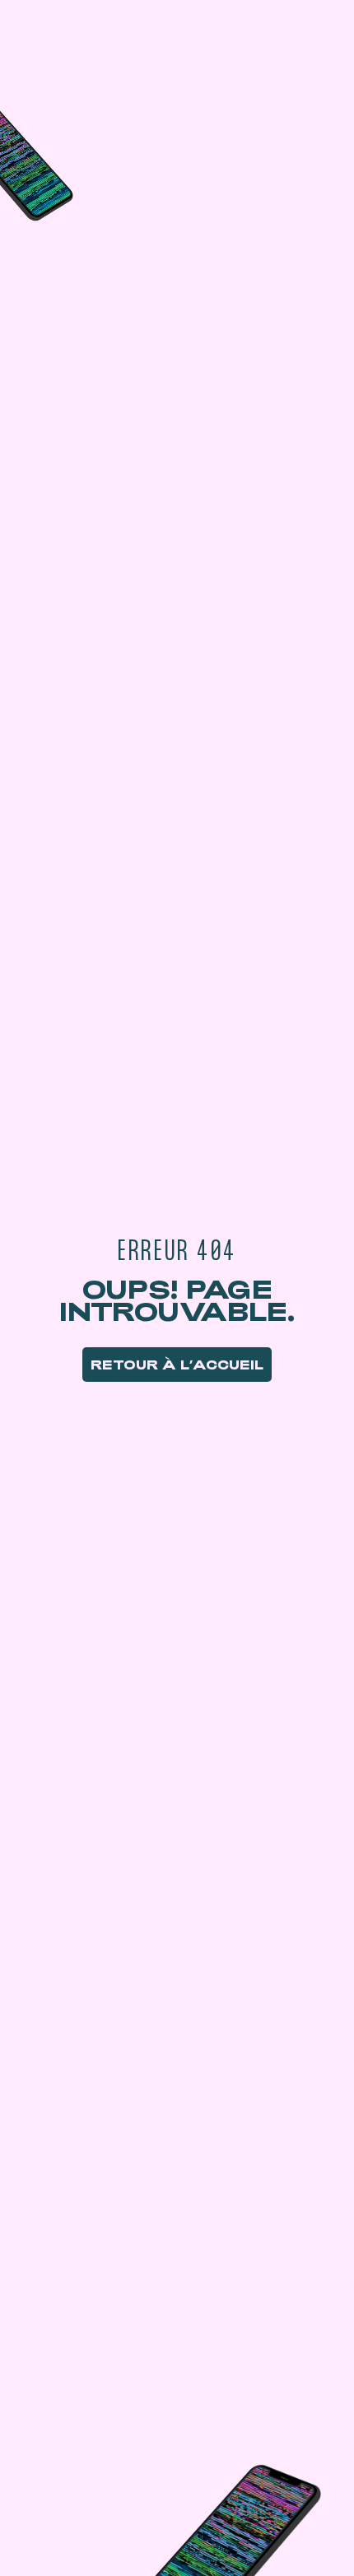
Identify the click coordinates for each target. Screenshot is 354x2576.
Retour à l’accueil (177, 1365)
